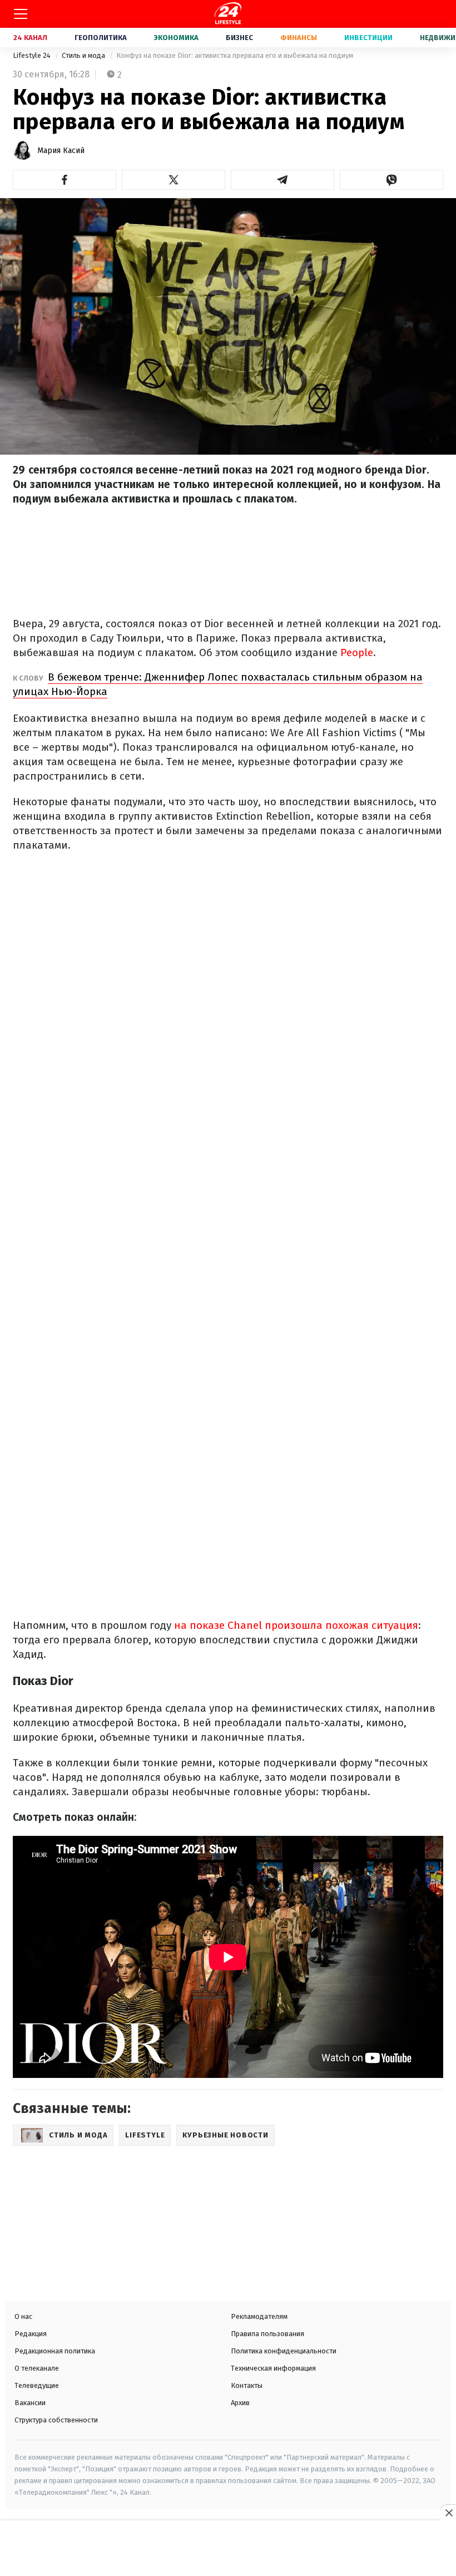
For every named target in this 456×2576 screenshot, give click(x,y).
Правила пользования (267, 2334)
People (357, 652)
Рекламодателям (259, 2316)
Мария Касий (61, 151)
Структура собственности (56, 2420)
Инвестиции (368, 38)
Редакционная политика (55, 2351)
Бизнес (239, 38)
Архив (240, 2403)
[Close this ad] (448, 2513)
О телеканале (37, 2368)
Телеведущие (37, 2385)
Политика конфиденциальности (284, 2351)
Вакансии (30, 2403)
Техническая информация (273, 2368)
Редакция (31, 2334)
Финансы (299, 38)
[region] (228, 2549)
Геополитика (101, 38)
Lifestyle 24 (33, 55)
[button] (65, 180)
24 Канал (30, 38)
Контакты (247, 2385)
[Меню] (21, 14)
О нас (23, 2316)
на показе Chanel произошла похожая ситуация (296, 1625)
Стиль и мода (84, 55)
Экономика (176, 38)
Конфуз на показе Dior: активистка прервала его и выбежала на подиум (235, 55)
